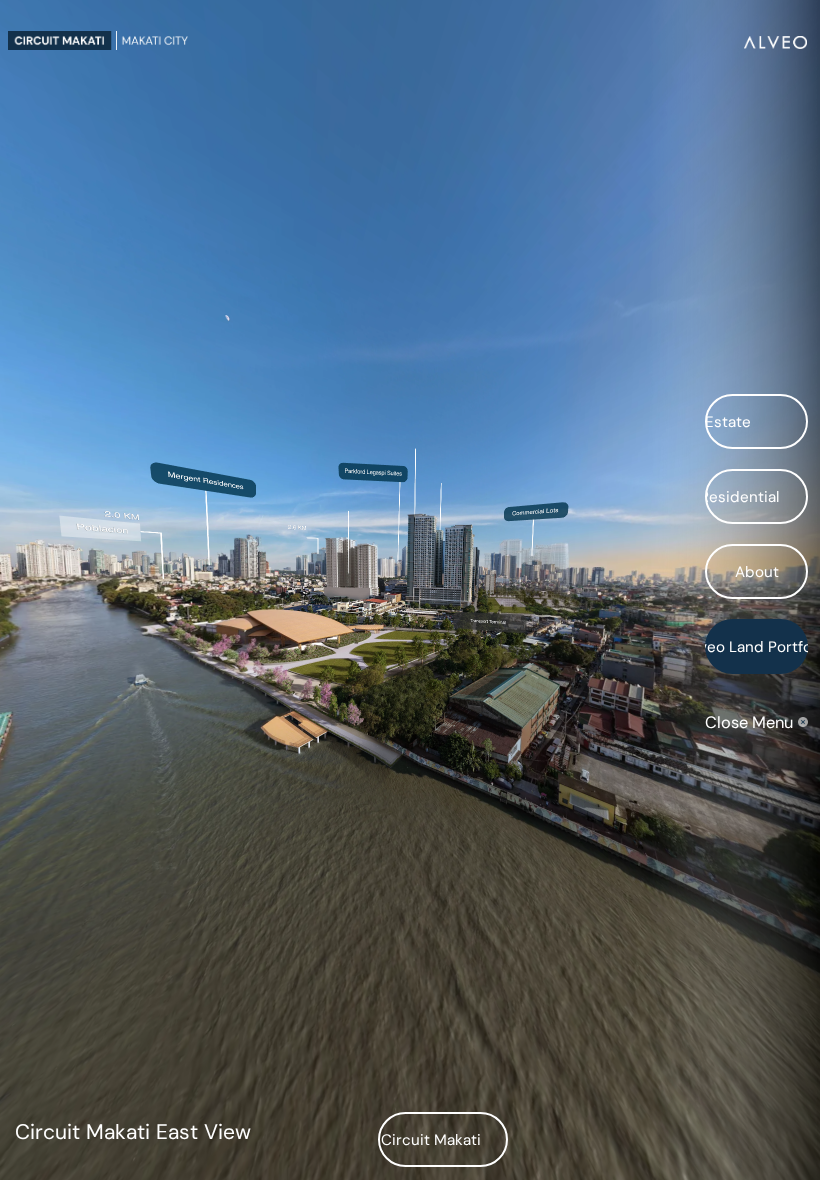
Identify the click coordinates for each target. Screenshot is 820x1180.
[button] (756, 421)
